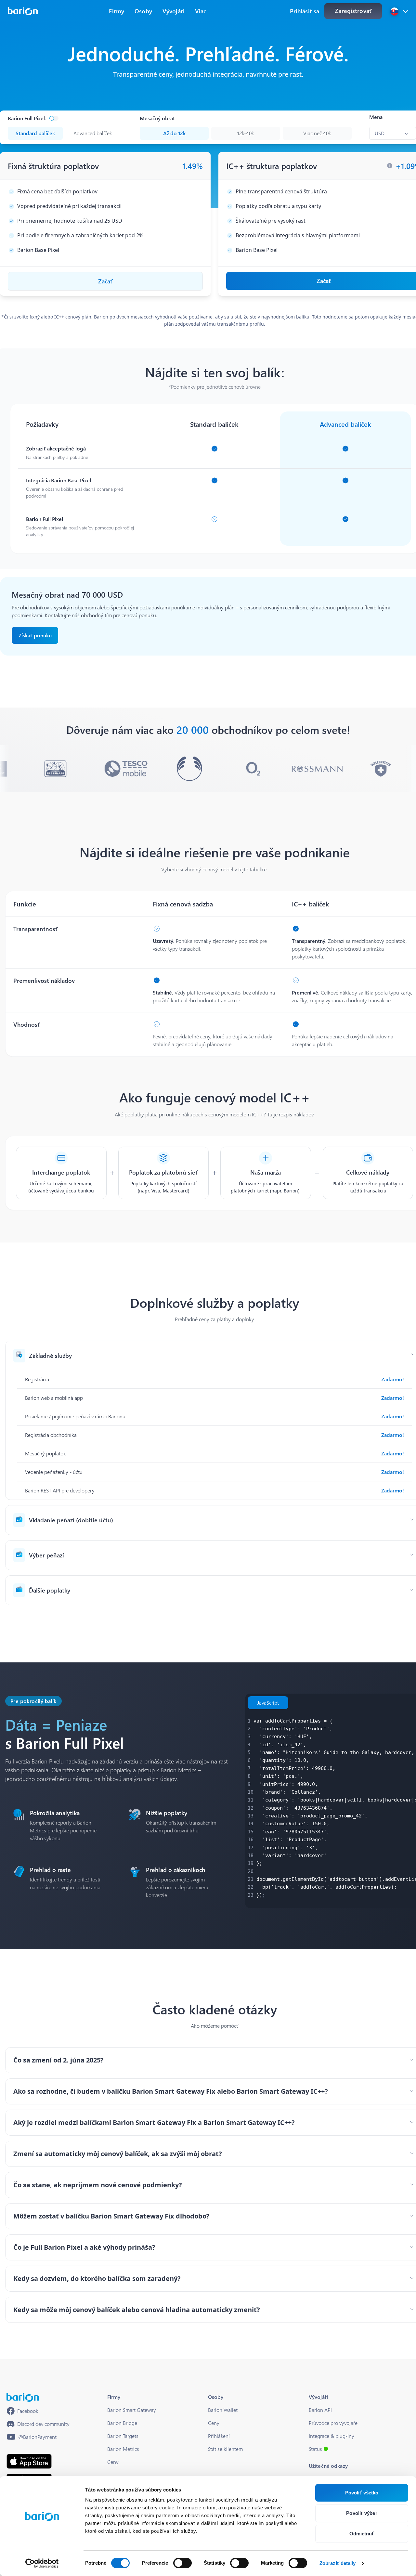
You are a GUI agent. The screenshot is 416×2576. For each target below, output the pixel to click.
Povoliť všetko (362, 2493)
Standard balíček (35, 133)
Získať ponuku (35, 635)
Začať (105, 281)
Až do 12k (174, 133)
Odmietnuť (362, 2534)
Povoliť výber (362, 2513)
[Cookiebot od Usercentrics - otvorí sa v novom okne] (42, 2563)
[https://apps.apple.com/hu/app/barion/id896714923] (29, 2461)
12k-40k (246, 133)
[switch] (182, 2563)
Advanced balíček (93, 133)
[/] (23, 2397)
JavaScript (268, 1703)
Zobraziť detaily (338, 2563)
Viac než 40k (317, 133)
